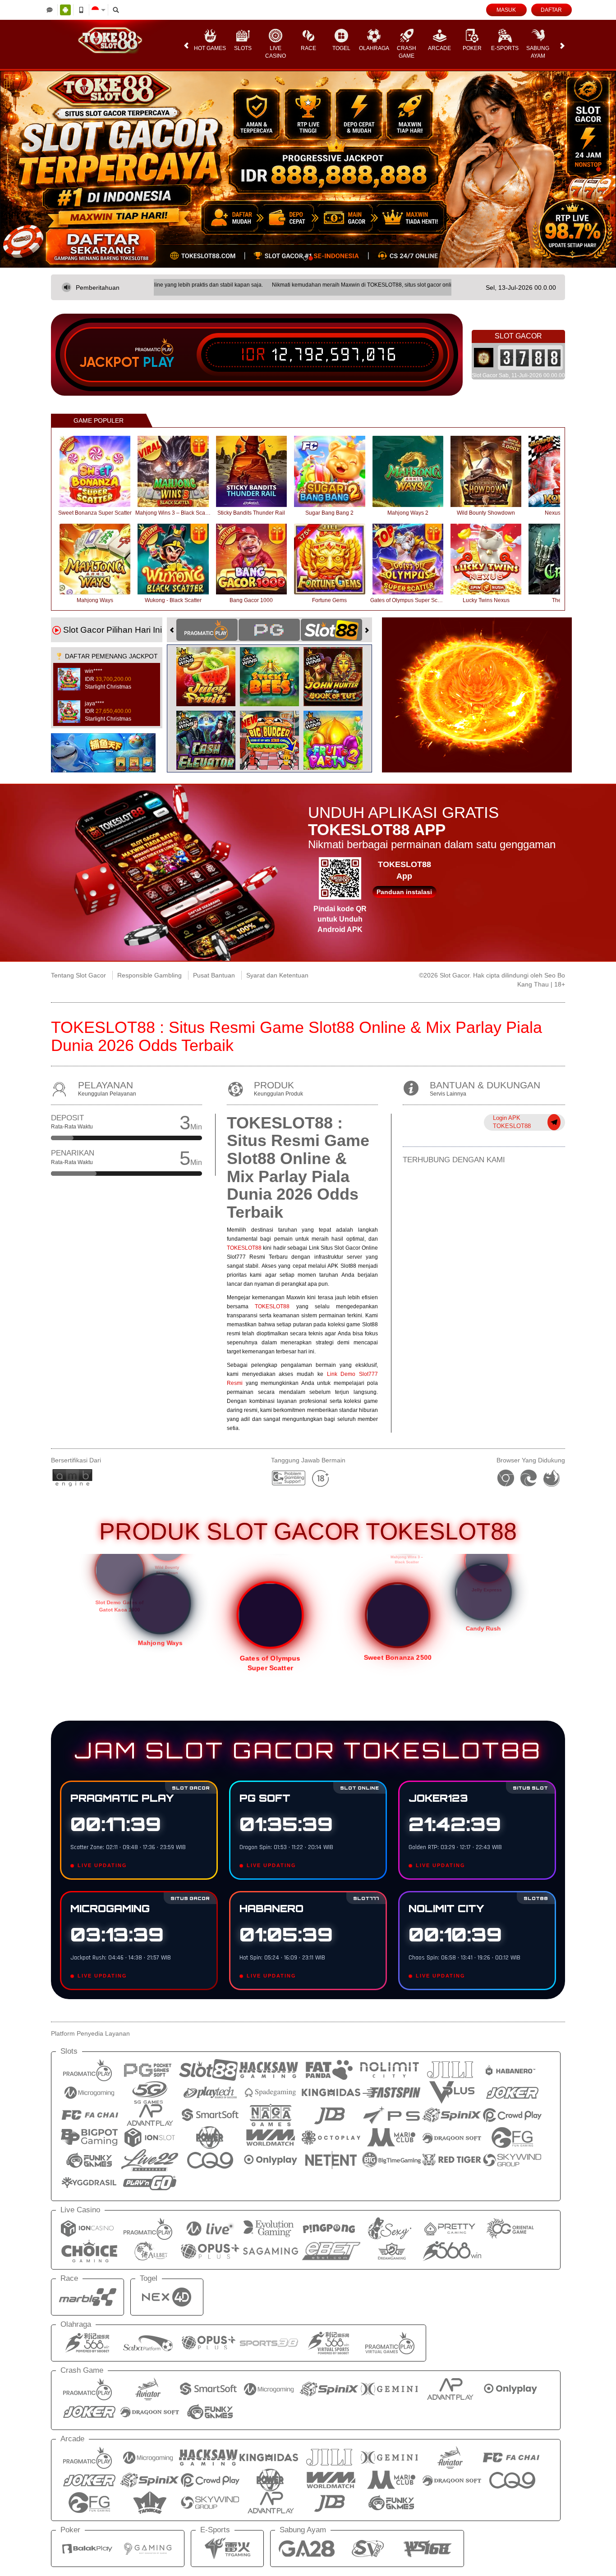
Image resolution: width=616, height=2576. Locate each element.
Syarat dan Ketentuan (277, 975)
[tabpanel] (308, 169)
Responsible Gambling (149, 975)
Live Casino (276, 52)
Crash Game (407, 52)
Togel (341, 48)
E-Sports (505, 48)
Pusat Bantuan (214, 975)
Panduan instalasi (404, 892)
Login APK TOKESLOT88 (512, 1122)
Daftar (551, 10)
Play (159, 362)
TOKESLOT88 (244, 1248)
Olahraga (374, 48)
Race (308, 48)
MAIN (101, 471)
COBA (211, 667)
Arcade (439, 48)
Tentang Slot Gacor (78, 975)
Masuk (506, 10)
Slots (243, 48)
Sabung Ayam (538, 52)
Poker (472, 48)
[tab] (207, 630)
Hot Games (210, 48)
